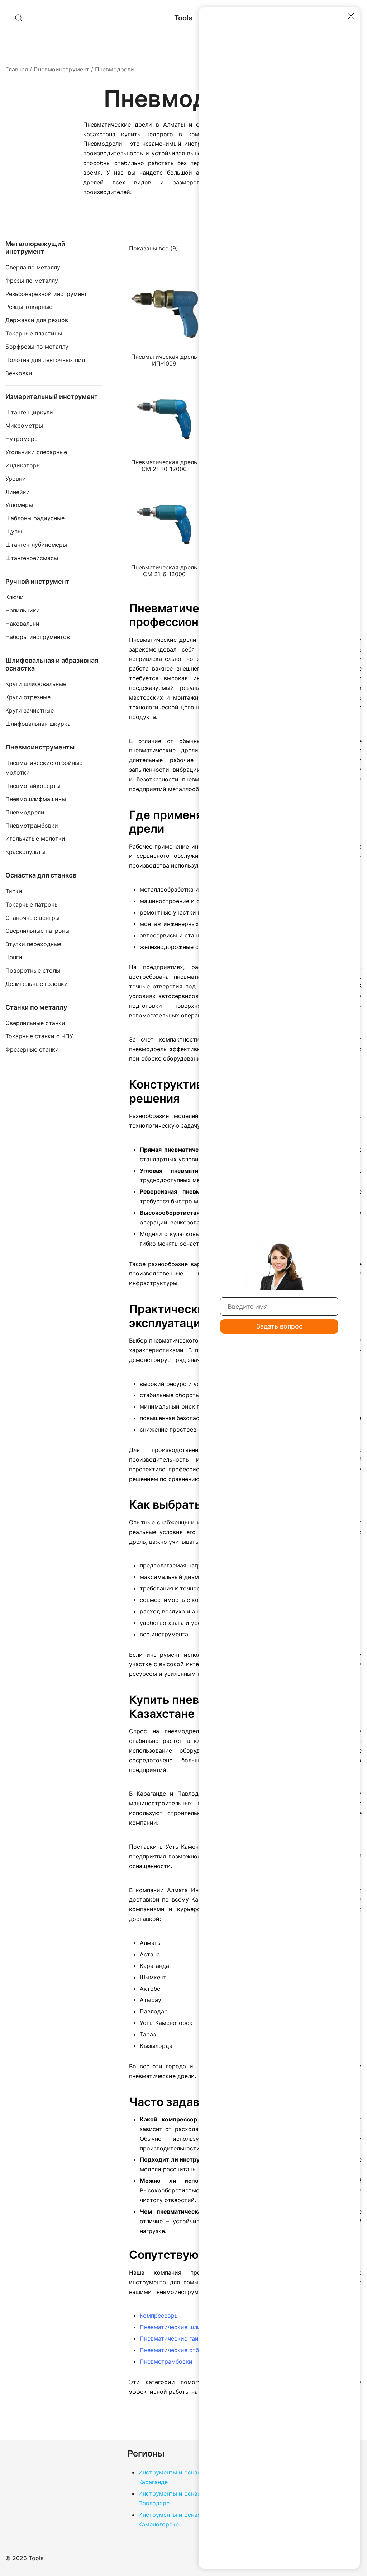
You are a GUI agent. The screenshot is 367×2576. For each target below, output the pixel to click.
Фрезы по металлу (32, 281)
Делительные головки (37, 984)
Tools (183, 18)
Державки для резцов (37, 320)
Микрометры (24, 426)
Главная (17, 69)
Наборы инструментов (38, 637)
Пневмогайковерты (33, 786)
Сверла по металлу (33, 267)
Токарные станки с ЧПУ (39, 1036)
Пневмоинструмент (61, 69)
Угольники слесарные (36, 452)
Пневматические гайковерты (181, 2338)
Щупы (14, 531)
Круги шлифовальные (36, 684)
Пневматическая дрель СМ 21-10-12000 (164, 466)
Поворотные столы (33, 970)
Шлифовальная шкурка (38, 724)
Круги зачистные (30, 710)
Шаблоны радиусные (35, 518)
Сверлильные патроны (37, 931)
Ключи (15, 597)
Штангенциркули (29, 412)
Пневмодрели (25, 812)
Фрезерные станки (32, 1049)
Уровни (16, 479)
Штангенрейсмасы (32, 558)
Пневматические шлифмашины (184, 2327)
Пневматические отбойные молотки (191, 2350)
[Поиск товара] (19, 18)
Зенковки (19, 373)
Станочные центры (32, 918)
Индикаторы (23, 465)
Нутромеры (22, 439)
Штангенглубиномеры (36, 545)
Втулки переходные (33, 944)
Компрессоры (159, 2316)
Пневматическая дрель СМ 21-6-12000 (164, 571)
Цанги (14, 957)
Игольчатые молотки (35, 838)
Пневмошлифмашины (36, 799)
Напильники (23, 610)
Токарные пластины (34, 333)
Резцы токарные (29, 307)
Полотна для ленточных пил (45, 360)
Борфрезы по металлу (37, 347)
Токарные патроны (32, 904)
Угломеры (19, 505)
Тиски (14, 891)
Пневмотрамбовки (166, 2361)
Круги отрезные (28, 697)
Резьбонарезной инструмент (46, 294)
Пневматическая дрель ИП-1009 (164, 360)
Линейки (18, 492)
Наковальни (22, 624)
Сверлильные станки (35, 1023)
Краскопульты (25, 852)
